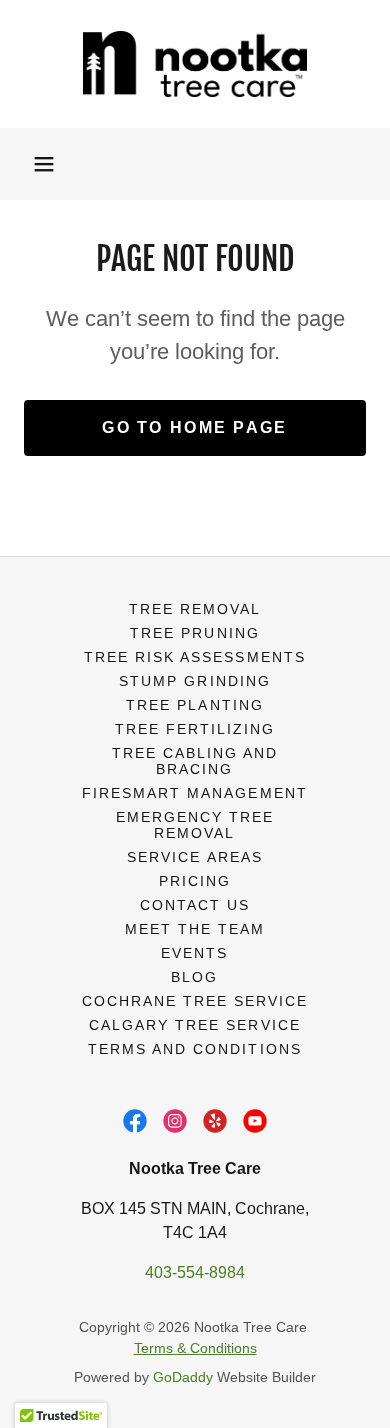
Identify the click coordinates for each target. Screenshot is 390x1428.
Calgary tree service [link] (194, 1025)
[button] (44, 164)
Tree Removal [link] (195, 609)
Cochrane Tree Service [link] (195, 1001)
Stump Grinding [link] (194, 681)
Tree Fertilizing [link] (195, 729)
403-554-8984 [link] (195, 1272)
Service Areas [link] (194, 857)
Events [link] (194, 953)
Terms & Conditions (195, 1348)
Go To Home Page (194, 427)
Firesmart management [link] (194, 793)
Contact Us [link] (195, 905)
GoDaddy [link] (183, 1377)
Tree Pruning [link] (194, 633)
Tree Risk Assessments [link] (194, 657)
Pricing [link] (195, 881)
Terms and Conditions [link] (194, 1049)
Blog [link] (194, 977)
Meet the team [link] (195, 929)
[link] (195, 64)
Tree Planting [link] (194, 705)
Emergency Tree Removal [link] (195, 825)
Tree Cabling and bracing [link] (195, 761)
